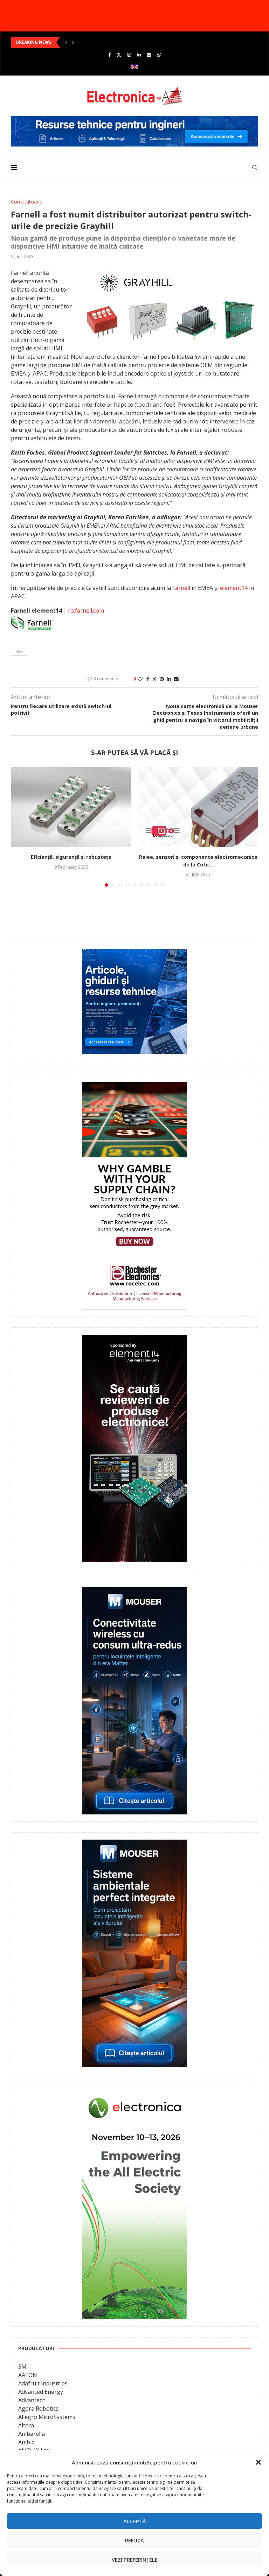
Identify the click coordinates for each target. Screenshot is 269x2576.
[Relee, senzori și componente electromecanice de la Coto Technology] (198, 807)
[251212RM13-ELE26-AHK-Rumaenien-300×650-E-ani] (134, 2097)
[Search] (255, 167)
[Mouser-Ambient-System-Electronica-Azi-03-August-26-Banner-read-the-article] (134, 1844)
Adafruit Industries (43, 2383)
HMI (19, 651)
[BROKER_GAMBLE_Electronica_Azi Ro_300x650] (134, 1087)
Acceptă (135, 2521)
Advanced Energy (41, 2392)
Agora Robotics (38, 2409)
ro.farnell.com (86, 611)
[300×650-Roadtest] (134, 1340)
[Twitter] (119, 55)
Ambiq (26, 2442)
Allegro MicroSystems (47, 2417)
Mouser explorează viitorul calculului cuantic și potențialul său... (83, 42)
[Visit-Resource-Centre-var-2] (134, 120)
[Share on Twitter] (154, 679)
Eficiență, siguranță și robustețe (71, 857)
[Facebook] (109, 55)
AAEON (28, 2375)
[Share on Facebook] (148, 679)
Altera (26, 2425)
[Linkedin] (139, 55)
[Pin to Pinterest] (162, 679)
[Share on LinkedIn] (169, 679)
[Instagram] (129, 55)
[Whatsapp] (159, 55)
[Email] (149, 55)
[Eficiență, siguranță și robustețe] (71, 807)
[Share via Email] (176, 679)
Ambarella (32, 2434)
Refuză (134, 2540)
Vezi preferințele (135, 2560)
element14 (234, 588)
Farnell (181, 588)
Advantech (32, 2400)
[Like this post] (140, 679)
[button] (258, 2462)
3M (22, 2367)
